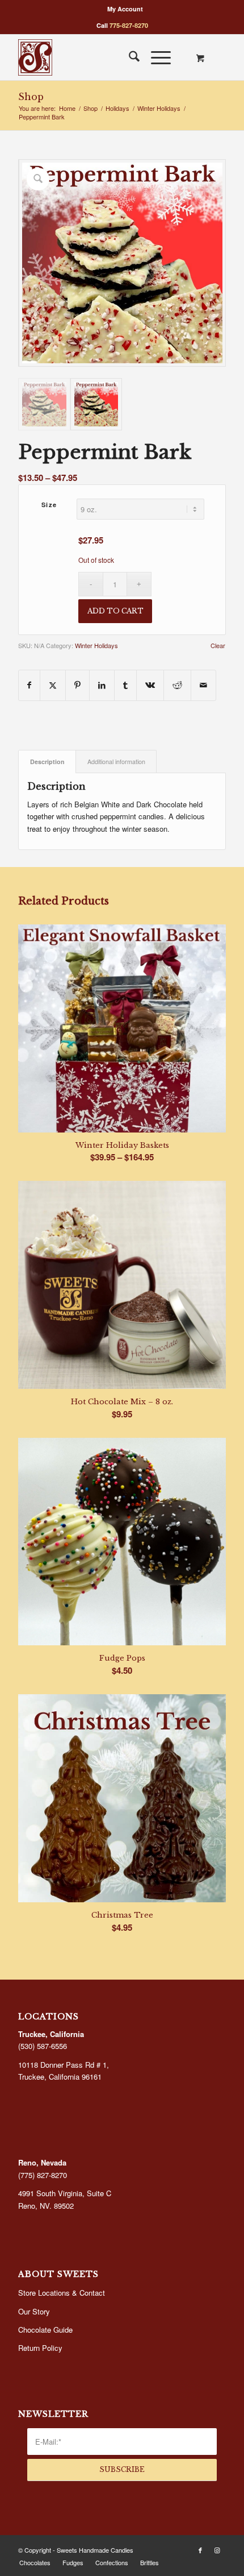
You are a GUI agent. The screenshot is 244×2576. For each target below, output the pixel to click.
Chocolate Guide (45, 2330)
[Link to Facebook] (200, 2550)
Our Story (34, 2311)
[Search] (129, 57)
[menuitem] (125, 9)
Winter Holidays (96, 645)
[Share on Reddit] (177, 685)
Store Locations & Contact (62, 2293)
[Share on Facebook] (29, 685)
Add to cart (115, 611)
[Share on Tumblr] (125, 685)
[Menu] (155, 57)
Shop (31, 97)
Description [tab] (47, 762)
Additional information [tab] (116, 762)
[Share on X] (53, 685)
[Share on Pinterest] (77, 685)
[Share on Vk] (150, 685)
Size (49, 505)
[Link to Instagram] (217, 2550)
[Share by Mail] (203, 685)
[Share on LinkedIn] (102, 685)
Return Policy (40, 2348)
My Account (125, 9)
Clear (218, 646)
